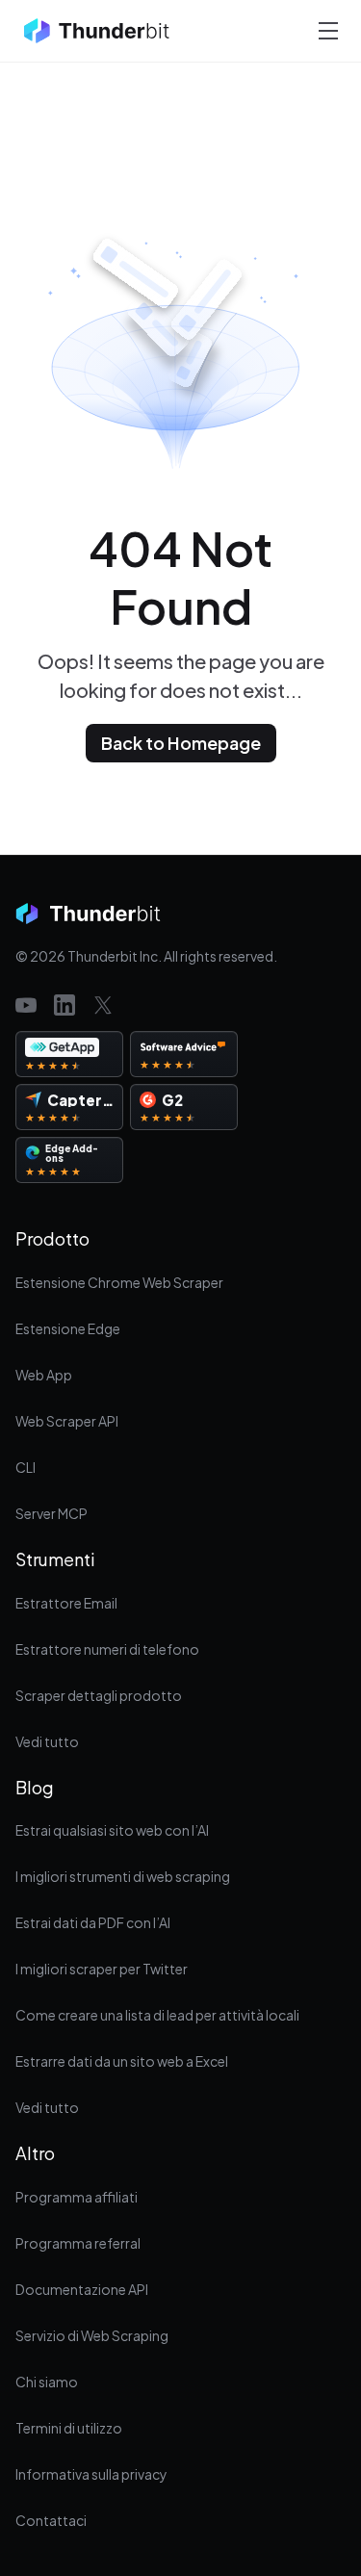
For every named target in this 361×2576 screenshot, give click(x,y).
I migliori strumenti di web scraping (123, 1876)
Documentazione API (82, 2289)
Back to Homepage (181, 743)
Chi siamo (47, 2382)
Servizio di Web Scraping (92, 2335)
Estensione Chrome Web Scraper (119, 1282)
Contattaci (51, 2520)
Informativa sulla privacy (91, 2474)
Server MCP (52, 1513)
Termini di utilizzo (69, 2428)
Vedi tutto (47, 1741)
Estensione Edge (68, 1328)
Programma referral (78, 2243)
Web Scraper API (67, 1421)
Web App (44, 1375)
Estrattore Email (66, 1603)
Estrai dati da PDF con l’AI (93, 1922)
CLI (26, 1467)
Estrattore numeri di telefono (107, 1649)
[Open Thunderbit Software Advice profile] (184, 1054)
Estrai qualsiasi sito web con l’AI (112, 1830)
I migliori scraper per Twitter (102, 1969)
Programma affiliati (77, 2197)
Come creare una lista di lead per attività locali (157, 2015)
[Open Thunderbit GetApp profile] (69, 1054)
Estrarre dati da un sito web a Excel (122, 2061)
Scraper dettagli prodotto (99, 1695)
